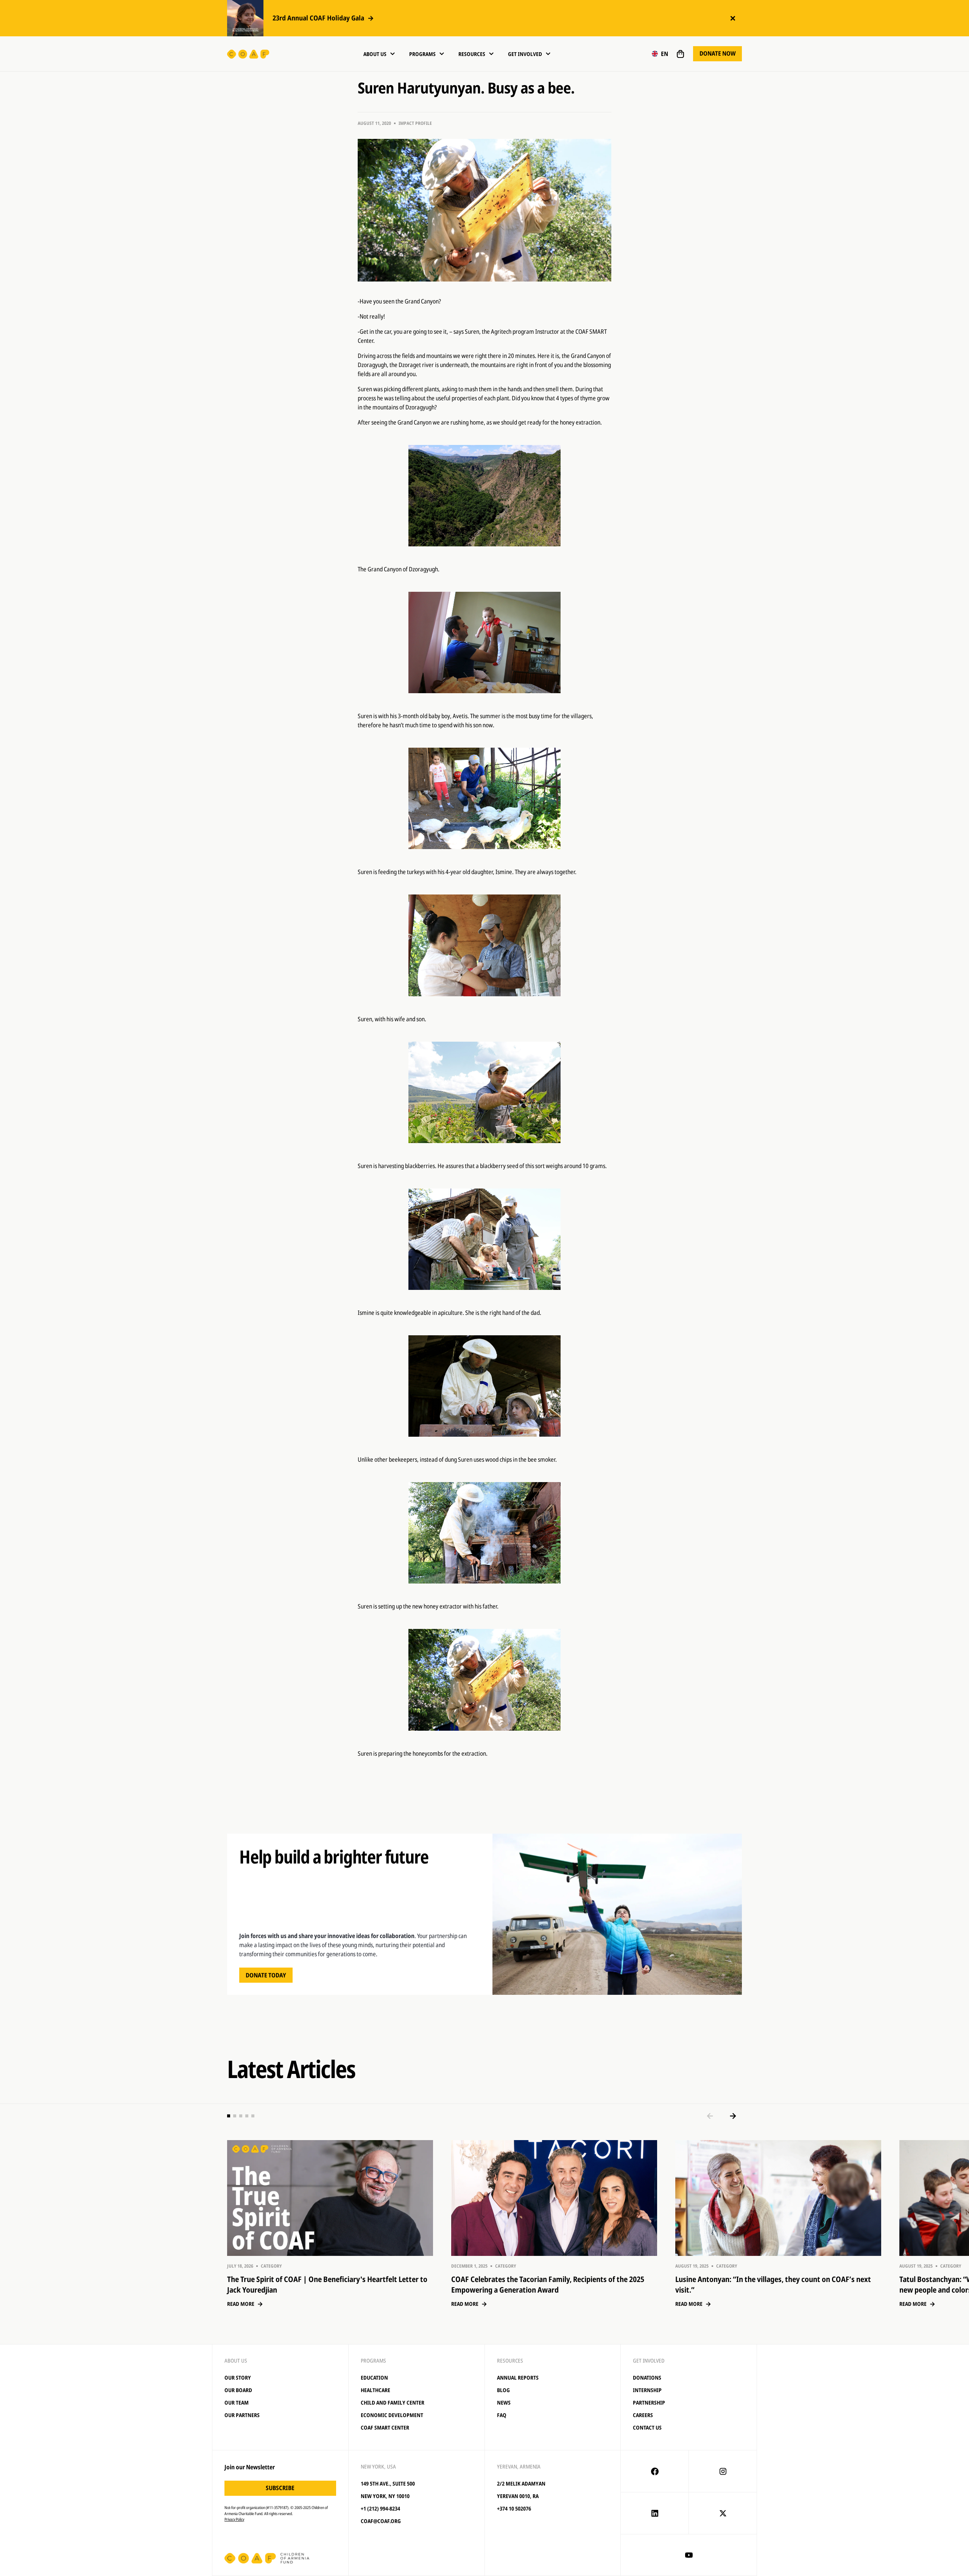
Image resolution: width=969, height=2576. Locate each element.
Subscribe (280, 2488)
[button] (660, 54)
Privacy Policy (234, 2519)
